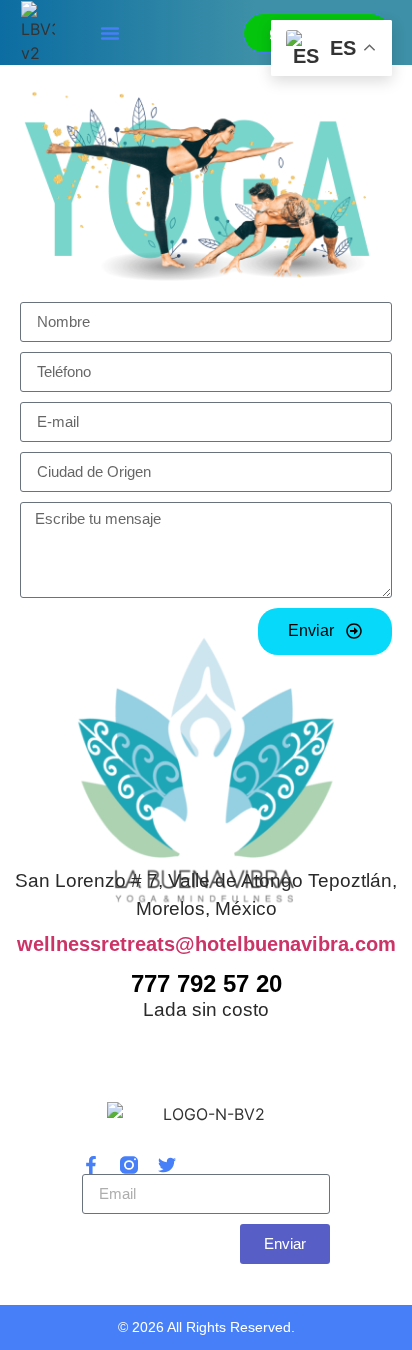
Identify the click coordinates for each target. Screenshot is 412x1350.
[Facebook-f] (91, 1165)
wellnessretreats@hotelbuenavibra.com (206, 944)
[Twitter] (167, 1165)
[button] (110, 33)
